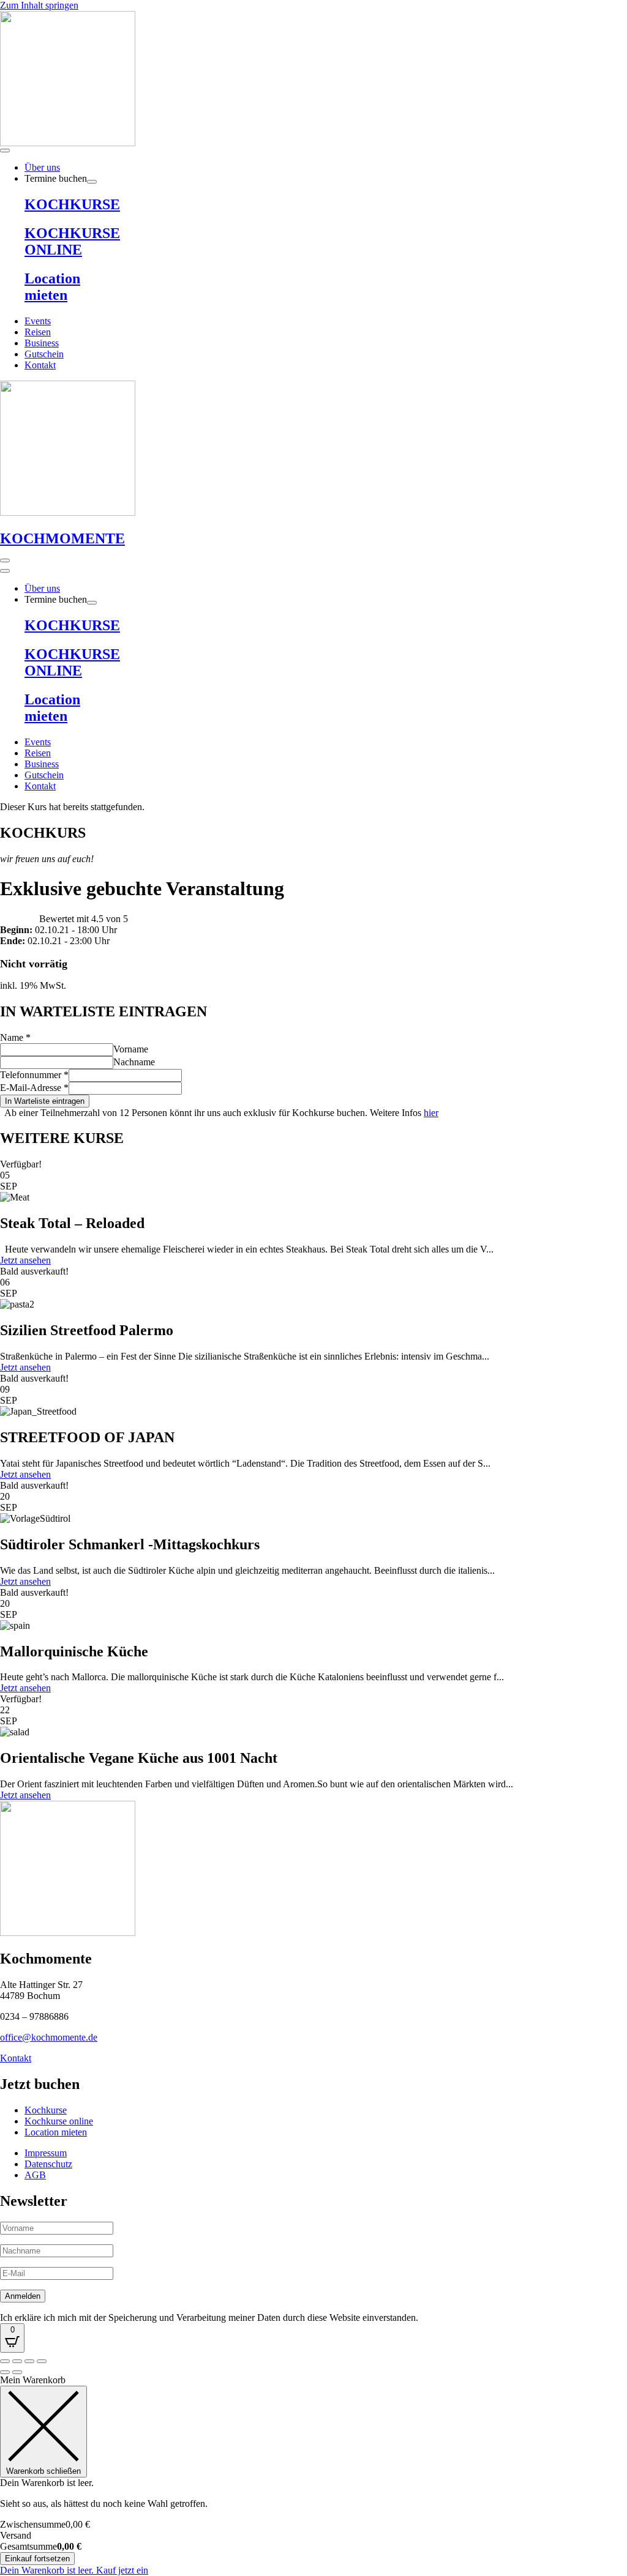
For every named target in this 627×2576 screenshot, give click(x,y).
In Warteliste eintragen (45, 1101)
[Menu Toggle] (5, 151)
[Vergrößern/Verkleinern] (5, 2361)
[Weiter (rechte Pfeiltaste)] (17, 2372)
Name (15, 1037)
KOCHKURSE (72, 204)
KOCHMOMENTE (62, 538)
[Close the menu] (5, 571)
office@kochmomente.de (49, 2037)
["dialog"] (313, 2475)
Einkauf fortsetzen (37, 2559)
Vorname (131, 1049)
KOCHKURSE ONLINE (72, 241)
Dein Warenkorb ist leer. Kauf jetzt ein (74, 2570)
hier (431, 1113)
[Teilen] (29, 2361)
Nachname (134, 1062)
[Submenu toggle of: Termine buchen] (92, 182)
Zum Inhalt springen (39, 5)
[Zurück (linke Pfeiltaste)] (5, 2372)
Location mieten (52, 287)
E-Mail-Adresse (34, 1088)
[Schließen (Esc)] (42, 2361)
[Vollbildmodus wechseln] (17, 2361)
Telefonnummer (34, 1075)
